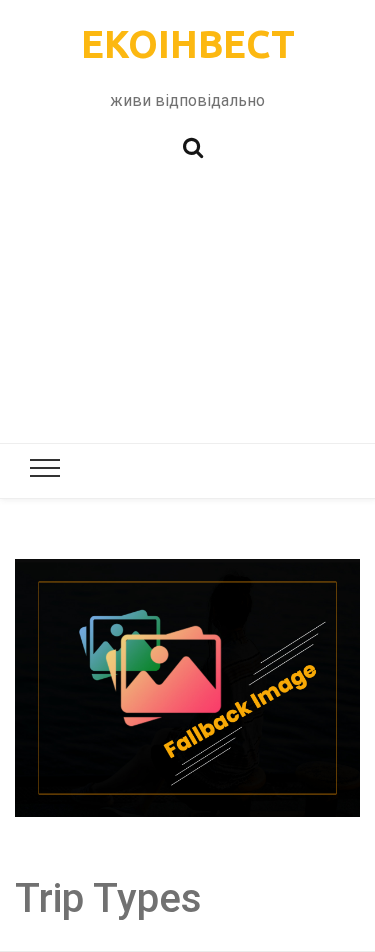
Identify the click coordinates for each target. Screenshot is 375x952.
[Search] (193, 145)
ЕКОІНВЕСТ (188, 44)
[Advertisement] (187, 311)
